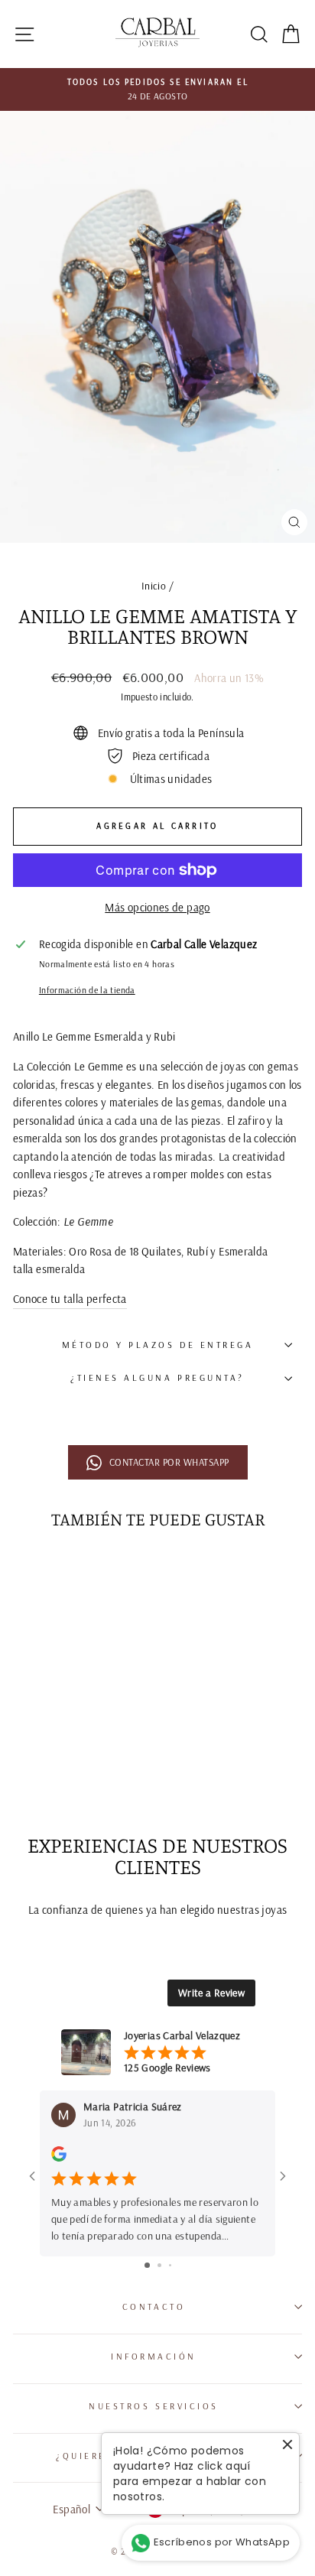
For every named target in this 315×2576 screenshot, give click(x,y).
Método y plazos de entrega (158, 1345)
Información (154, 2356)
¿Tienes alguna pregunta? (157, 1377)
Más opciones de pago (157, 907)
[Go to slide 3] (170, 2265)
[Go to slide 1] (147, 2265)
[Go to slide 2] (159, 2265)
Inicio (154, 585)
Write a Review (211, 1993)
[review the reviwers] (59, 2158)
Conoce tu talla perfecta (70, 1299)
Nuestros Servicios (154, 2406)
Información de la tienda (87, 990)
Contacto (154, 2306)
